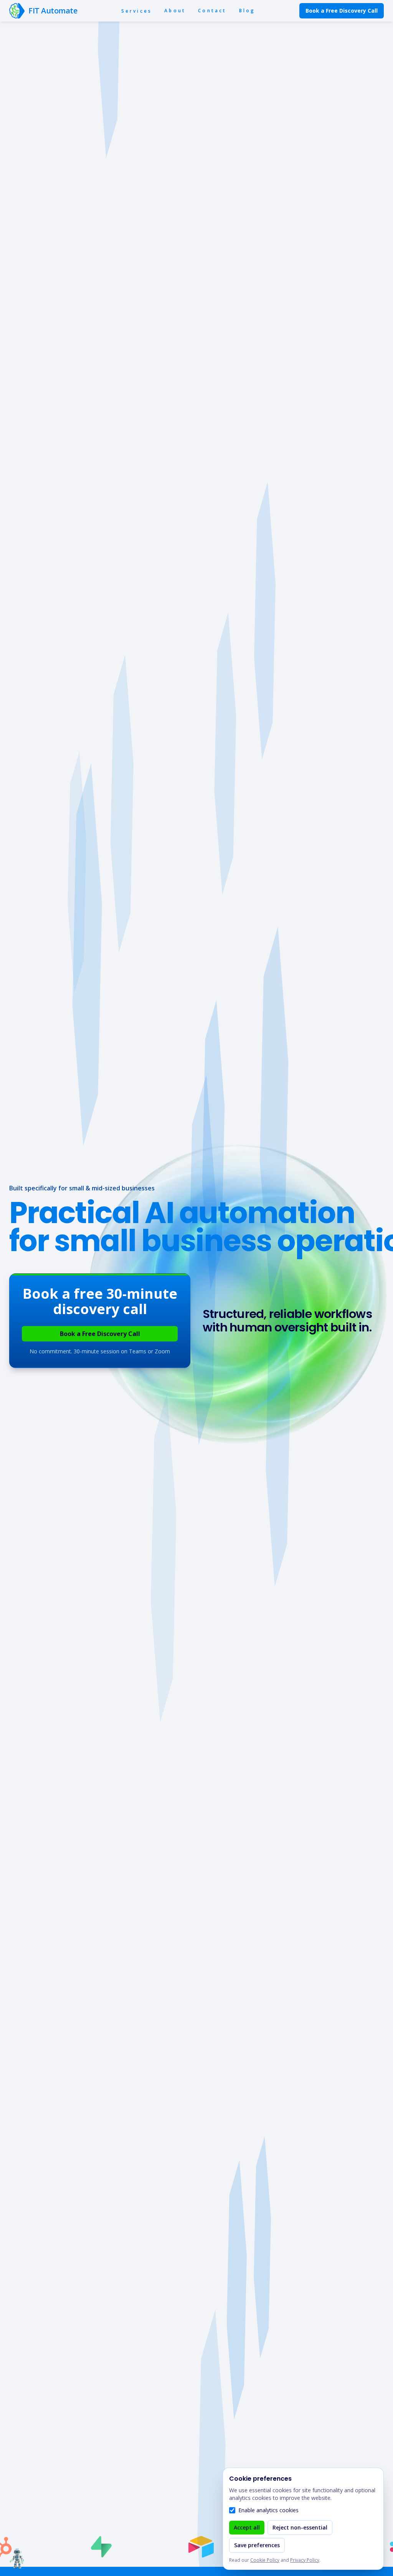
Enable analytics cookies (268, 2510)
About (175, 11)
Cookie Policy (265, 2560)
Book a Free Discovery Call (342, 11)
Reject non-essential (300, 2527)
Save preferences (257, 2545)
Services (137, 11)
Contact (212, 11)
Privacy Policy (305, 2560)
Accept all (247, 2527)
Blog (247, 11)
